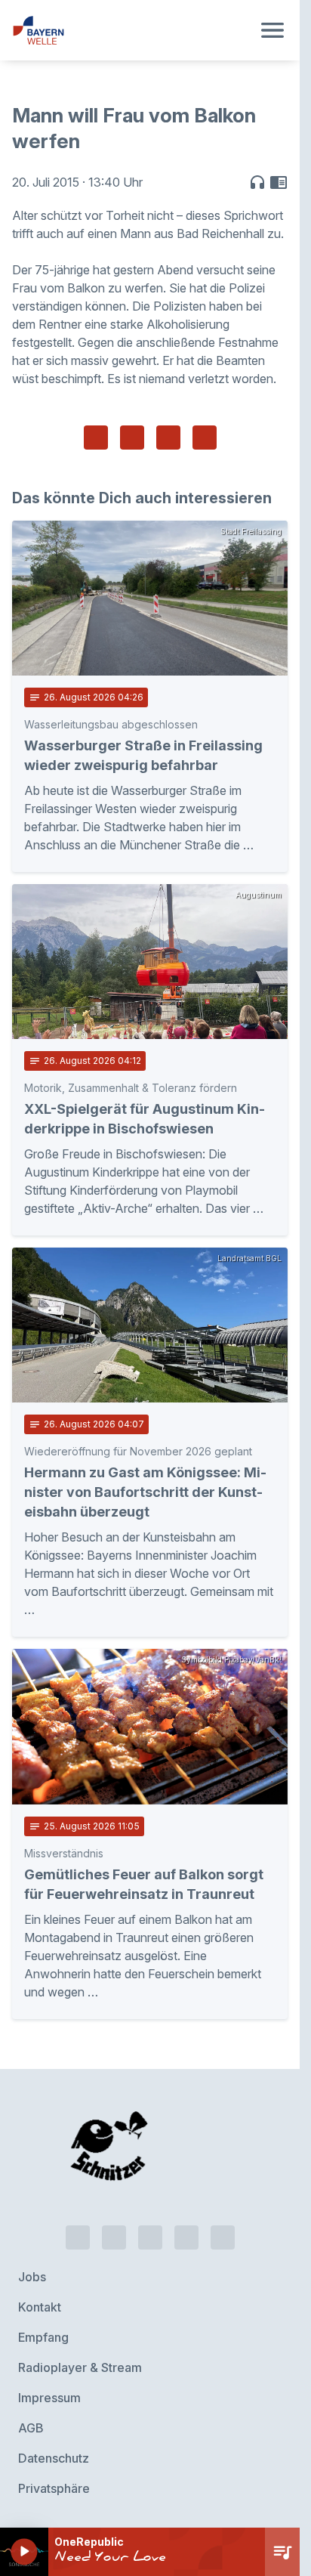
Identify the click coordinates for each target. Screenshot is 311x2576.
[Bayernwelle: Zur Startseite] (132, 30)
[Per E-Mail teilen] (205, 438)
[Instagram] (186, 2237)
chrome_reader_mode (279, 182)
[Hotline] (78, 2237)
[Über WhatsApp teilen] (168, 438)
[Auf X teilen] (132, 438)
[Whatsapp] (114, 2237)
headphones (257, 182)
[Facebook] (150, 2237)
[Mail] (223, 2237)
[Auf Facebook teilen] (96, 438)
